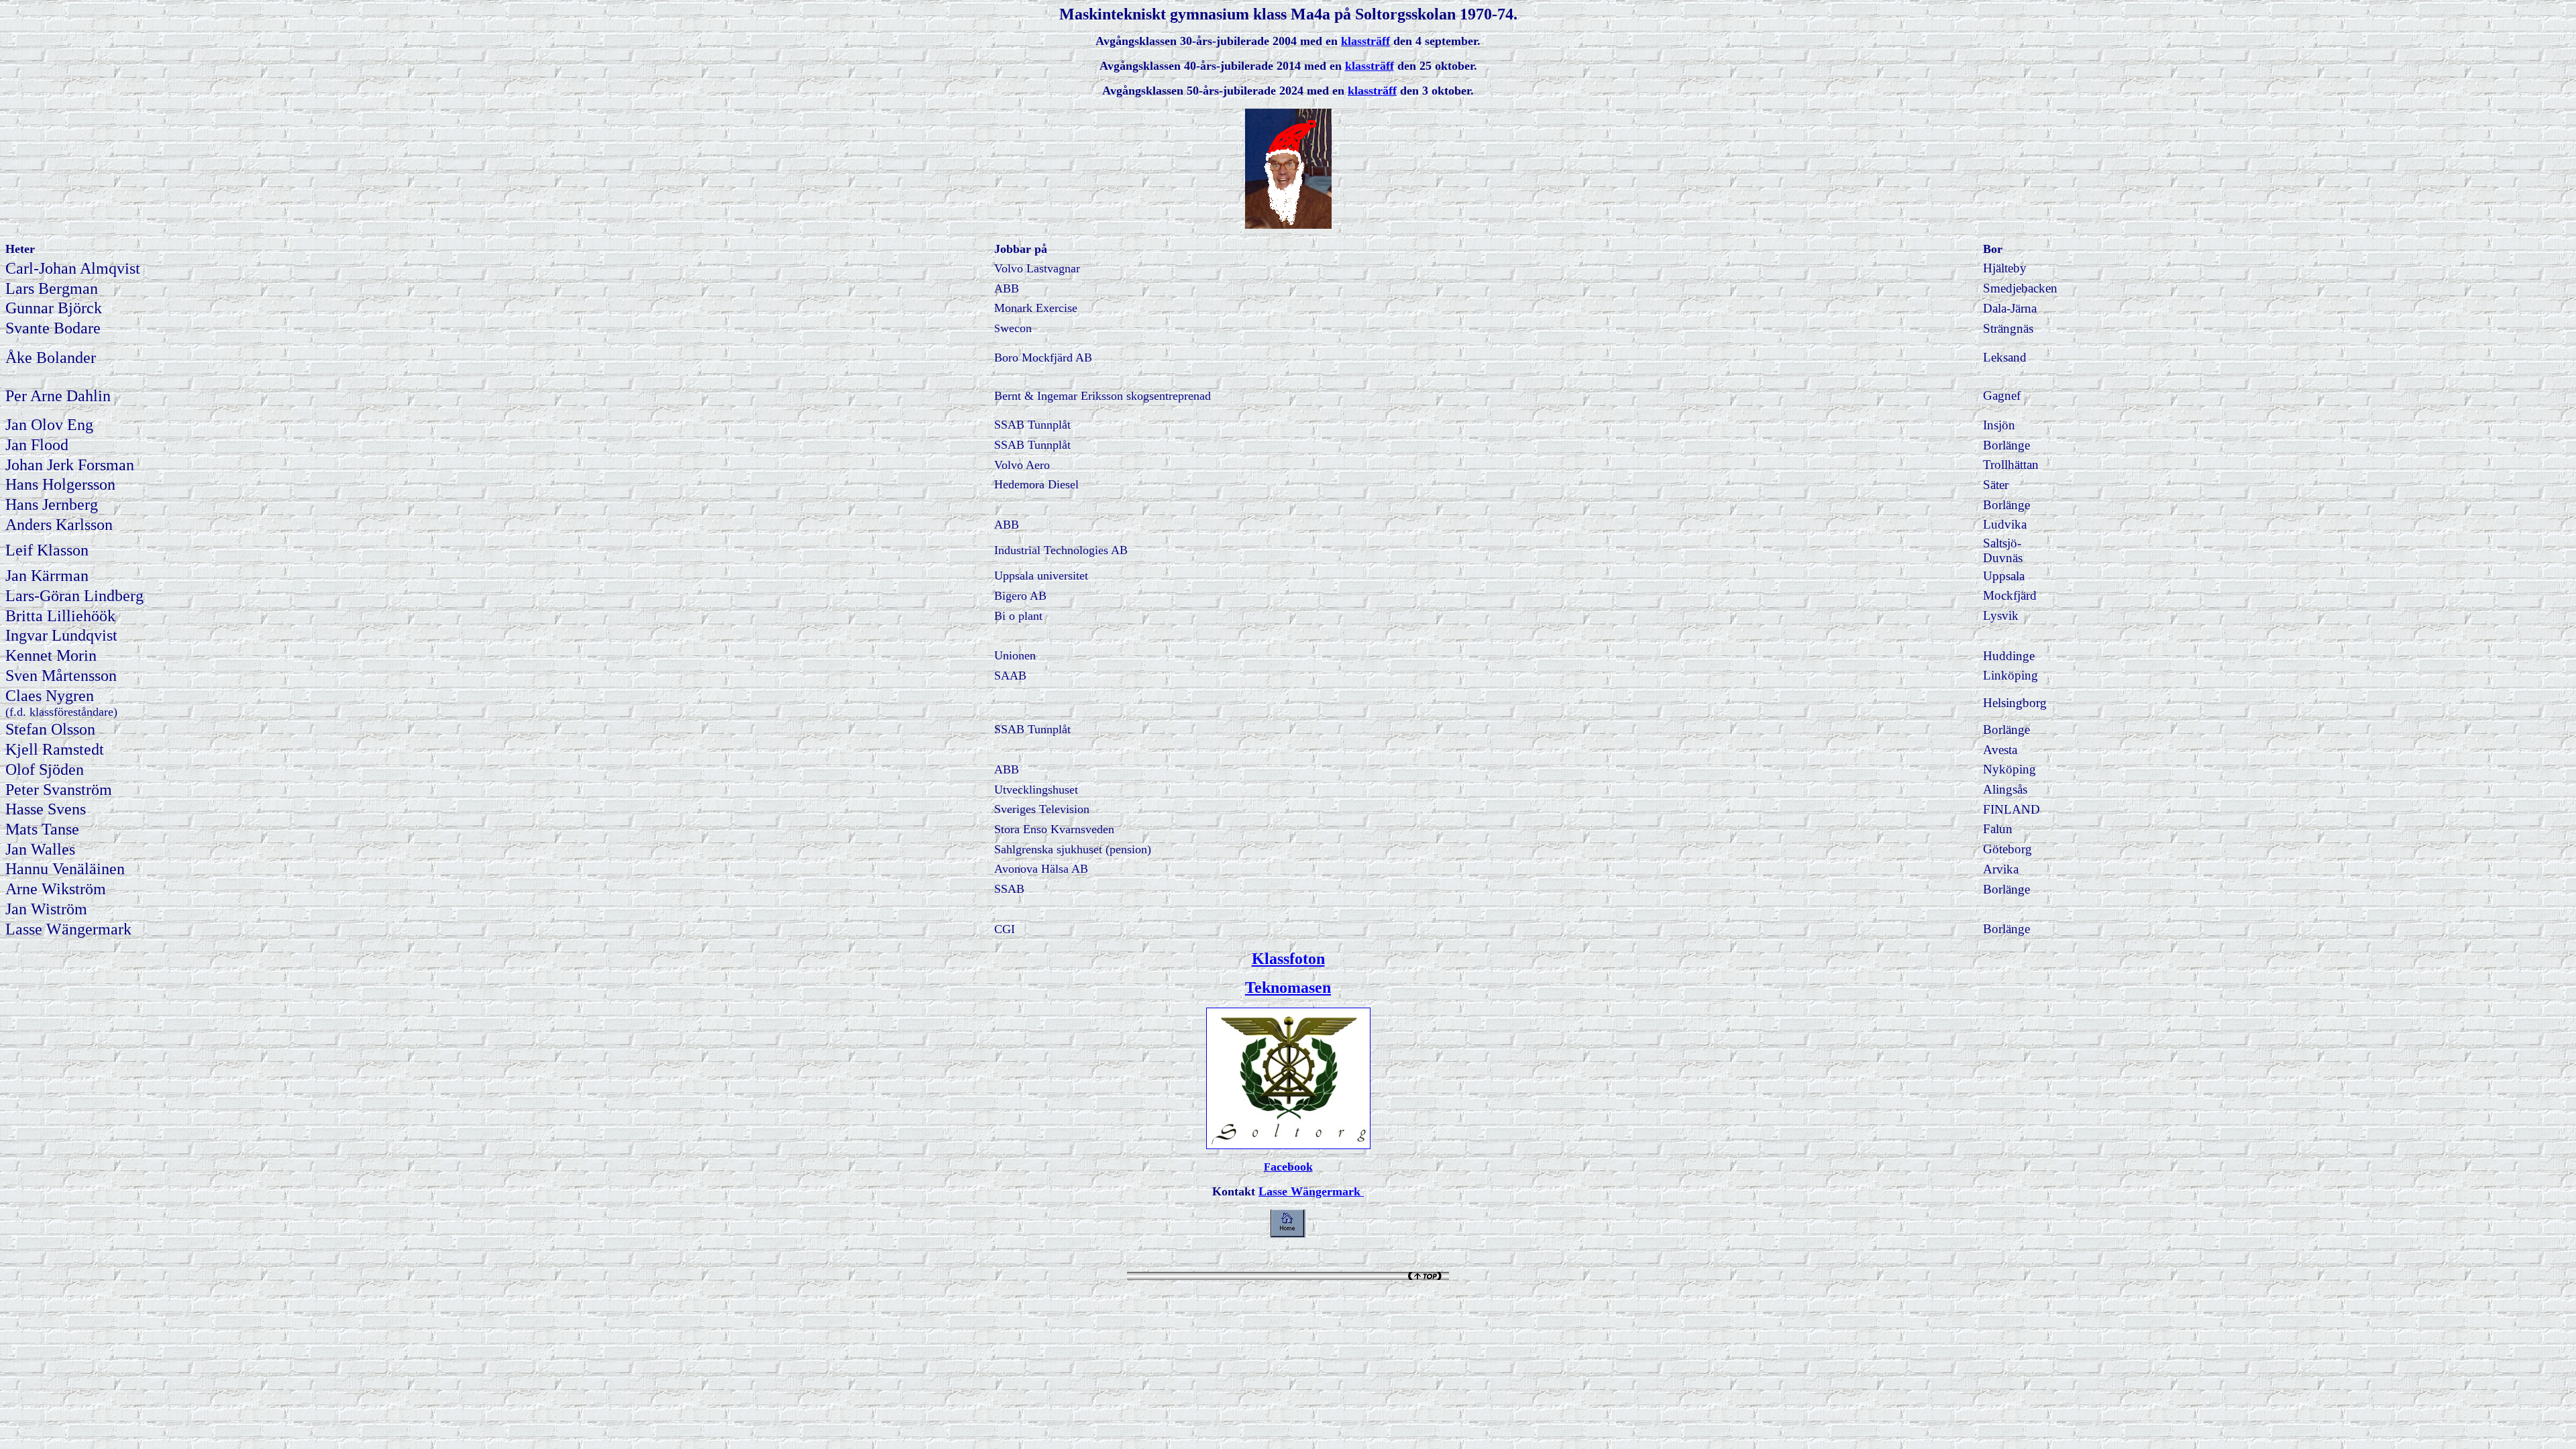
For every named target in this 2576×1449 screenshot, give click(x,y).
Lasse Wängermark (1311, 1191)
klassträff (1365, 41)
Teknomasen (1288, 987)
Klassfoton (1288, 959)
